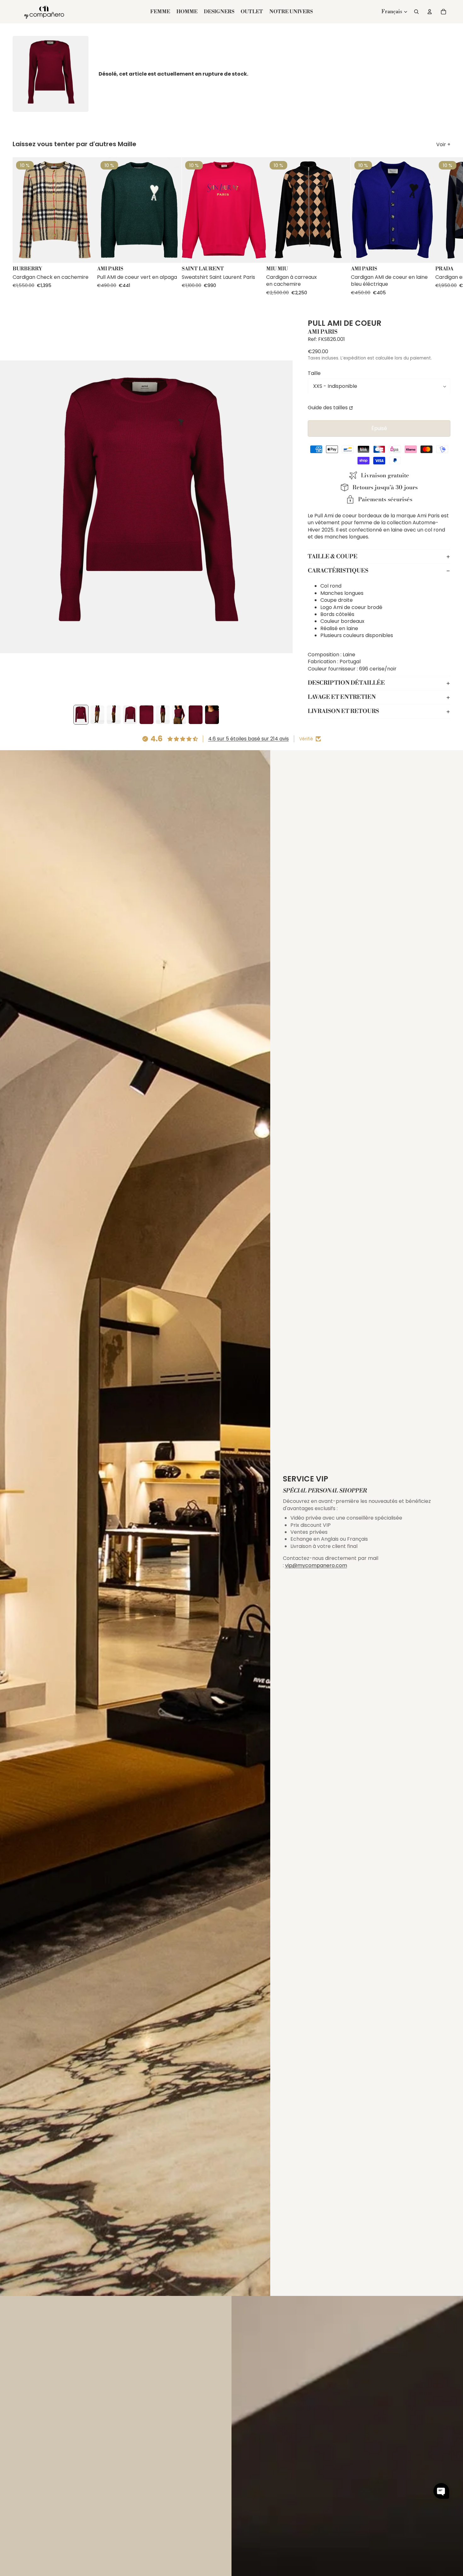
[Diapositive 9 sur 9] (212, 715)
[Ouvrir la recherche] (416, 12)
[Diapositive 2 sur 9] (97, 715)
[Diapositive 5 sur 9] (146, 715)
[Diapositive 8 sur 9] (196, 715)
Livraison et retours (343, 712)
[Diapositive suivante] (445, 227)
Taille (314, 374)
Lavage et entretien (342, 697)
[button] (441, 2491)
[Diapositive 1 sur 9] (81, 715)
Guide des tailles (328, 408)
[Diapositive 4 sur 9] (130, 715)
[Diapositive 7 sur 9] (179, 715)
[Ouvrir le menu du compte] (430, 12)
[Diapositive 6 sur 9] (163, 715)
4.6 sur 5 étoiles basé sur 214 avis (249, 739)
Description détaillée (346, 683)
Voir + (443, 145)
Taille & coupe (333, 557)
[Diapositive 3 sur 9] (114, 715)
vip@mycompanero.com (316, 1565)
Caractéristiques (338, 571)
